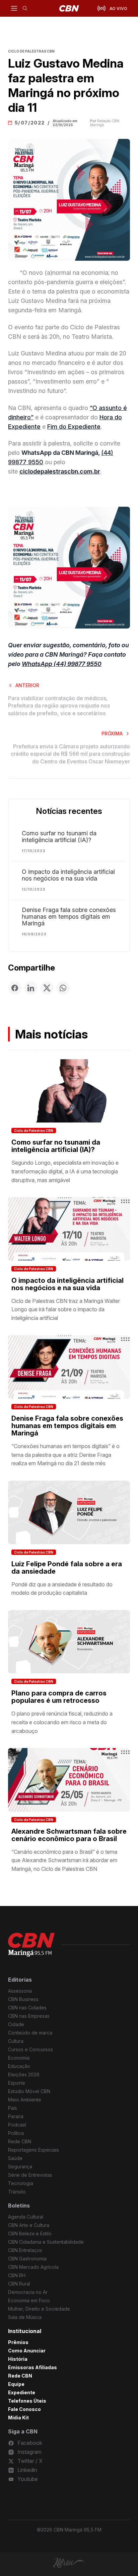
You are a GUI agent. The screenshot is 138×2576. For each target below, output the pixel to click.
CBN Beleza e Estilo (30, 2233)
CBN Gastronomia (27, 2259)
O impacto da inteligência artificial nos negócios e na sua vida (68, 875)
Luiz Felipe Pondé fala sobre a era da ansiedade (67, 1568)
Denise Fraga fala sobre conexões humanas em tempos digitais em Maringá (69, 917)
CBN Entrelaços (25, 2250)
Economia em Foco (29, 2300)
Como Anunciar (27, 2351)
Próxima (112, 733)
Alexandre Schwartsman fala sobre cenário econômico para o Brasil (69, 1835)
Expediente (22, 2392)
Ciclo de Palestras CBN (34, 1131)
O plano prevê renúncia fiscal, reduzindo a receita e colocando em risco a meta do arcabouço (62, 1722)
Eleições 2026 (24, 2074)
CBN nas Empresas (29, 2016)
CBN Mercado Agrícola (33, 2267)
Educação (19, 2066)
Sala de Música (25, 2317)
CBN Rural (19, 2284)
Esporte (17, 2083)
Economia (19, 2058)
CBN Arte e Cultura (29, 2225)
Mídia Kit (18, 2418)
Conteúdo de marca (30, 2033)
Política (16, 2133)
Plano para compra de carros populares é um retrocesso (59, 1697)
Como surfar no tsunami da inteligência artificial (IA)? (59, 837)
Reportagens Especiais (33, 2150)
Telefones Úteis (27, 2401)
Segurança (20, 2167)
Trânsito (17, 2192)
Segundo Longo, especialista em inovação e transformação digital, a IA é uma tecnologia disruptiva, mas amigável (65, 1171)
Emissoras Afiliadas (32, 2367)
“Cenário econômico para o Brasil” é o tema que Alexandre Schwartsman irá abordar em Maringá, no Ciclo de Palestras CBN (64, 1860)
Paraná (16, 2116)
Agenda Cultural (26, 2217)
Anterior (27, 685)
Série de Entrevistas (30, 2175)
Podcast (17, 2125)
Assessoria (20, 1991)
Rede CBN (20, 2141)
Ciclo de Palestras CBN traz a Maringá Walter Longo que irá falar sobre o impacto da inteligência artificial (66, 1309)
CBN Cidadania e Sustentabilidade (46, 2242)
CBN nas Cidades (27, 2008)
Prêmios (18, 2342)
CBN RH (17, 2275)
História (18, 2359)
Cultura (16, 2041)
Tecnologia (21, 2183)
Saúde (15, 2158)
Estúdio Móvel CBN (29, 2091)
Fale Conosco (24, 2409)
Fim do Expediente (74, 427)
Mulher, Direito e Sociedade (39, 2309)
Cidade (16, 2024)
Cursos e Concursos (30, 2049)
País (13, 2108)
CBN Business (23, 1999)
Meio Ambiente (25, 2100)
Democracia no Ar (28, 2292)
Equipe (16, 2384)
